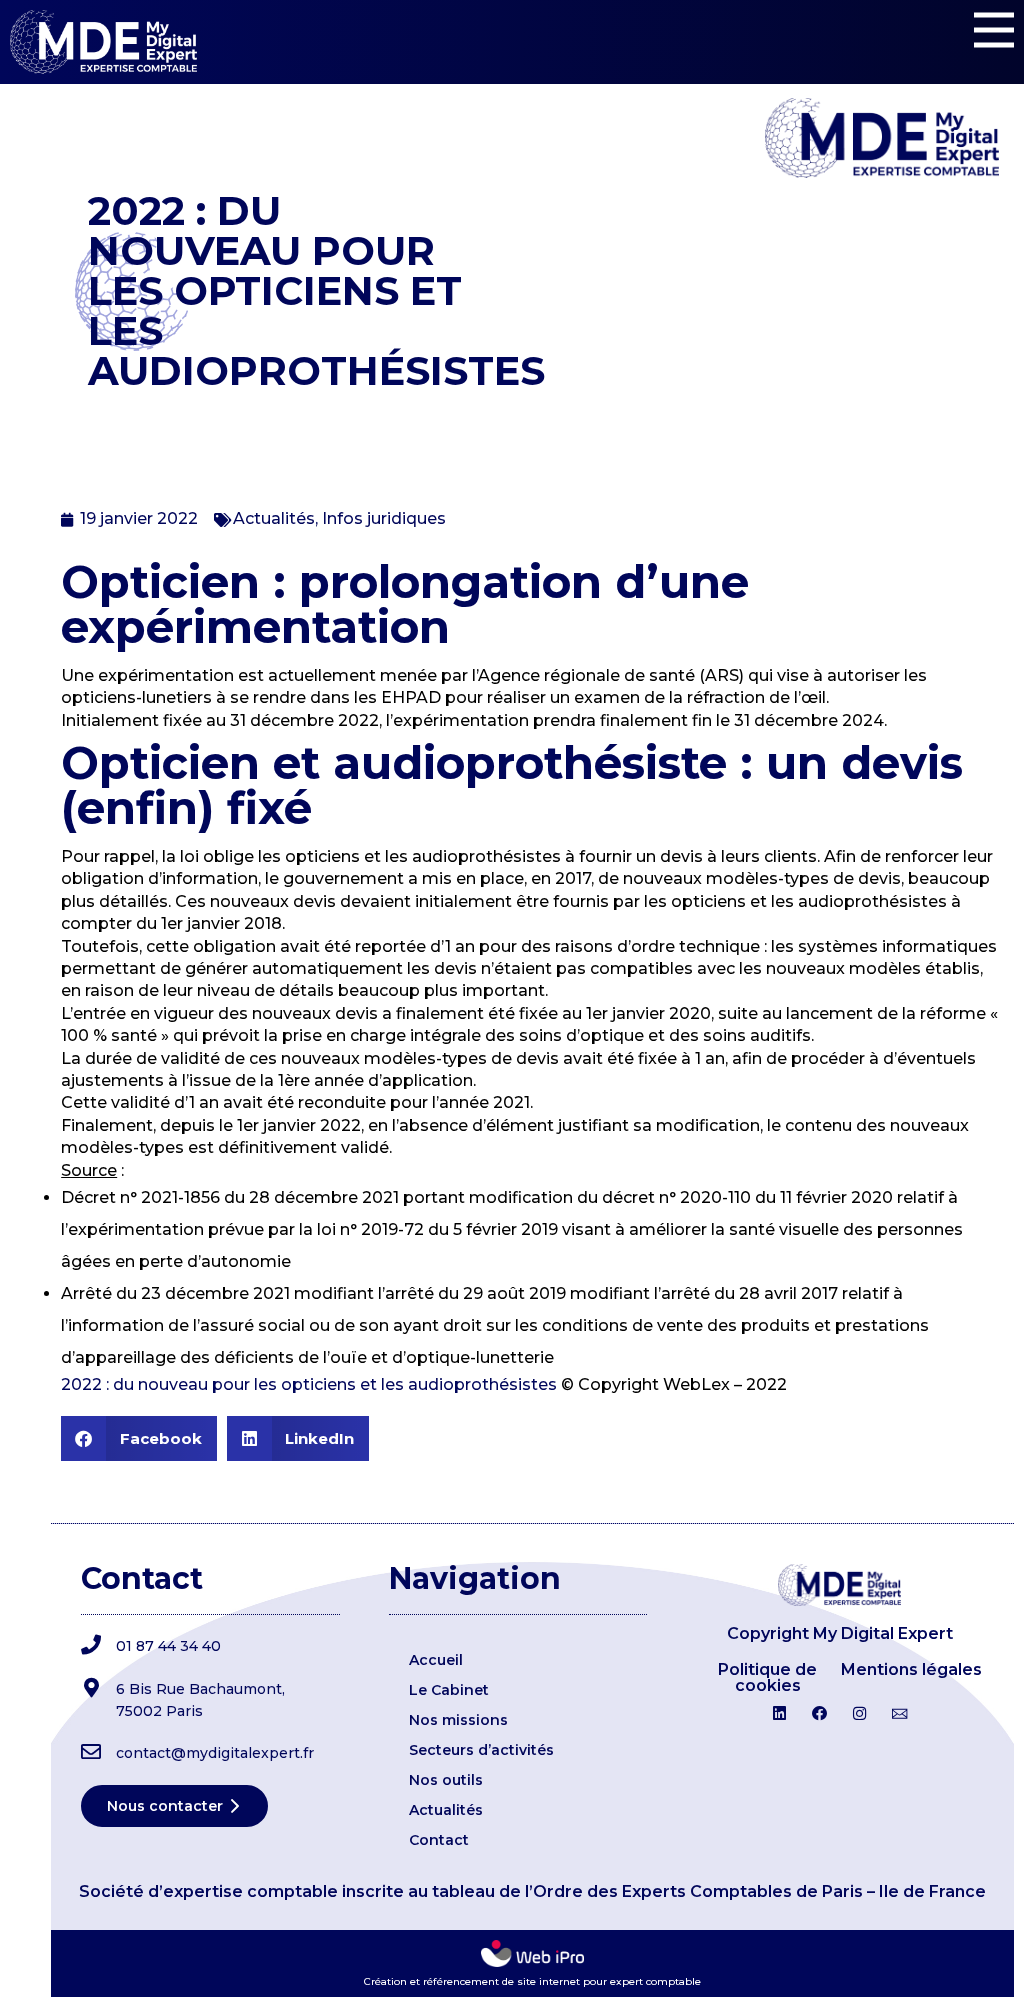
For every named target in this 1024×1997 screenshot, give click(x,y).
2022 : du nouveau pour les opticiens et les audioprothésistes (309, 1384)
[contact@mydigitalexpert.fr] (91, 1752)
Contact (439, 1840)
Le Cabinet (449, 1690)
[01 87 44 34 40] (91, 1645)
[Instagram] (860, 1714)
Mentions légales (911, 1669)
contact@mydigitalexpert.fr (215, 1753)
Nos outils (446, 1780)
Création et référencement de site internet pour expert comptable (532, 1981)
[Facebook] (819, 1714)
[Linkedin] (779, 1714)
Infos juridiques (384, 518)
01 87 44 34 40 (168, 1646)
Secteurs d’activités (481, 1750)
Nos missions (458, 1720)
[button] (139, 1438)
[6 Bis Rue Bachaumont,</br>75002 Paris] (91, 1688)
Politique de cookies (767, 1677)
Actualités (274, 518)
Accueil (436, 1660)
